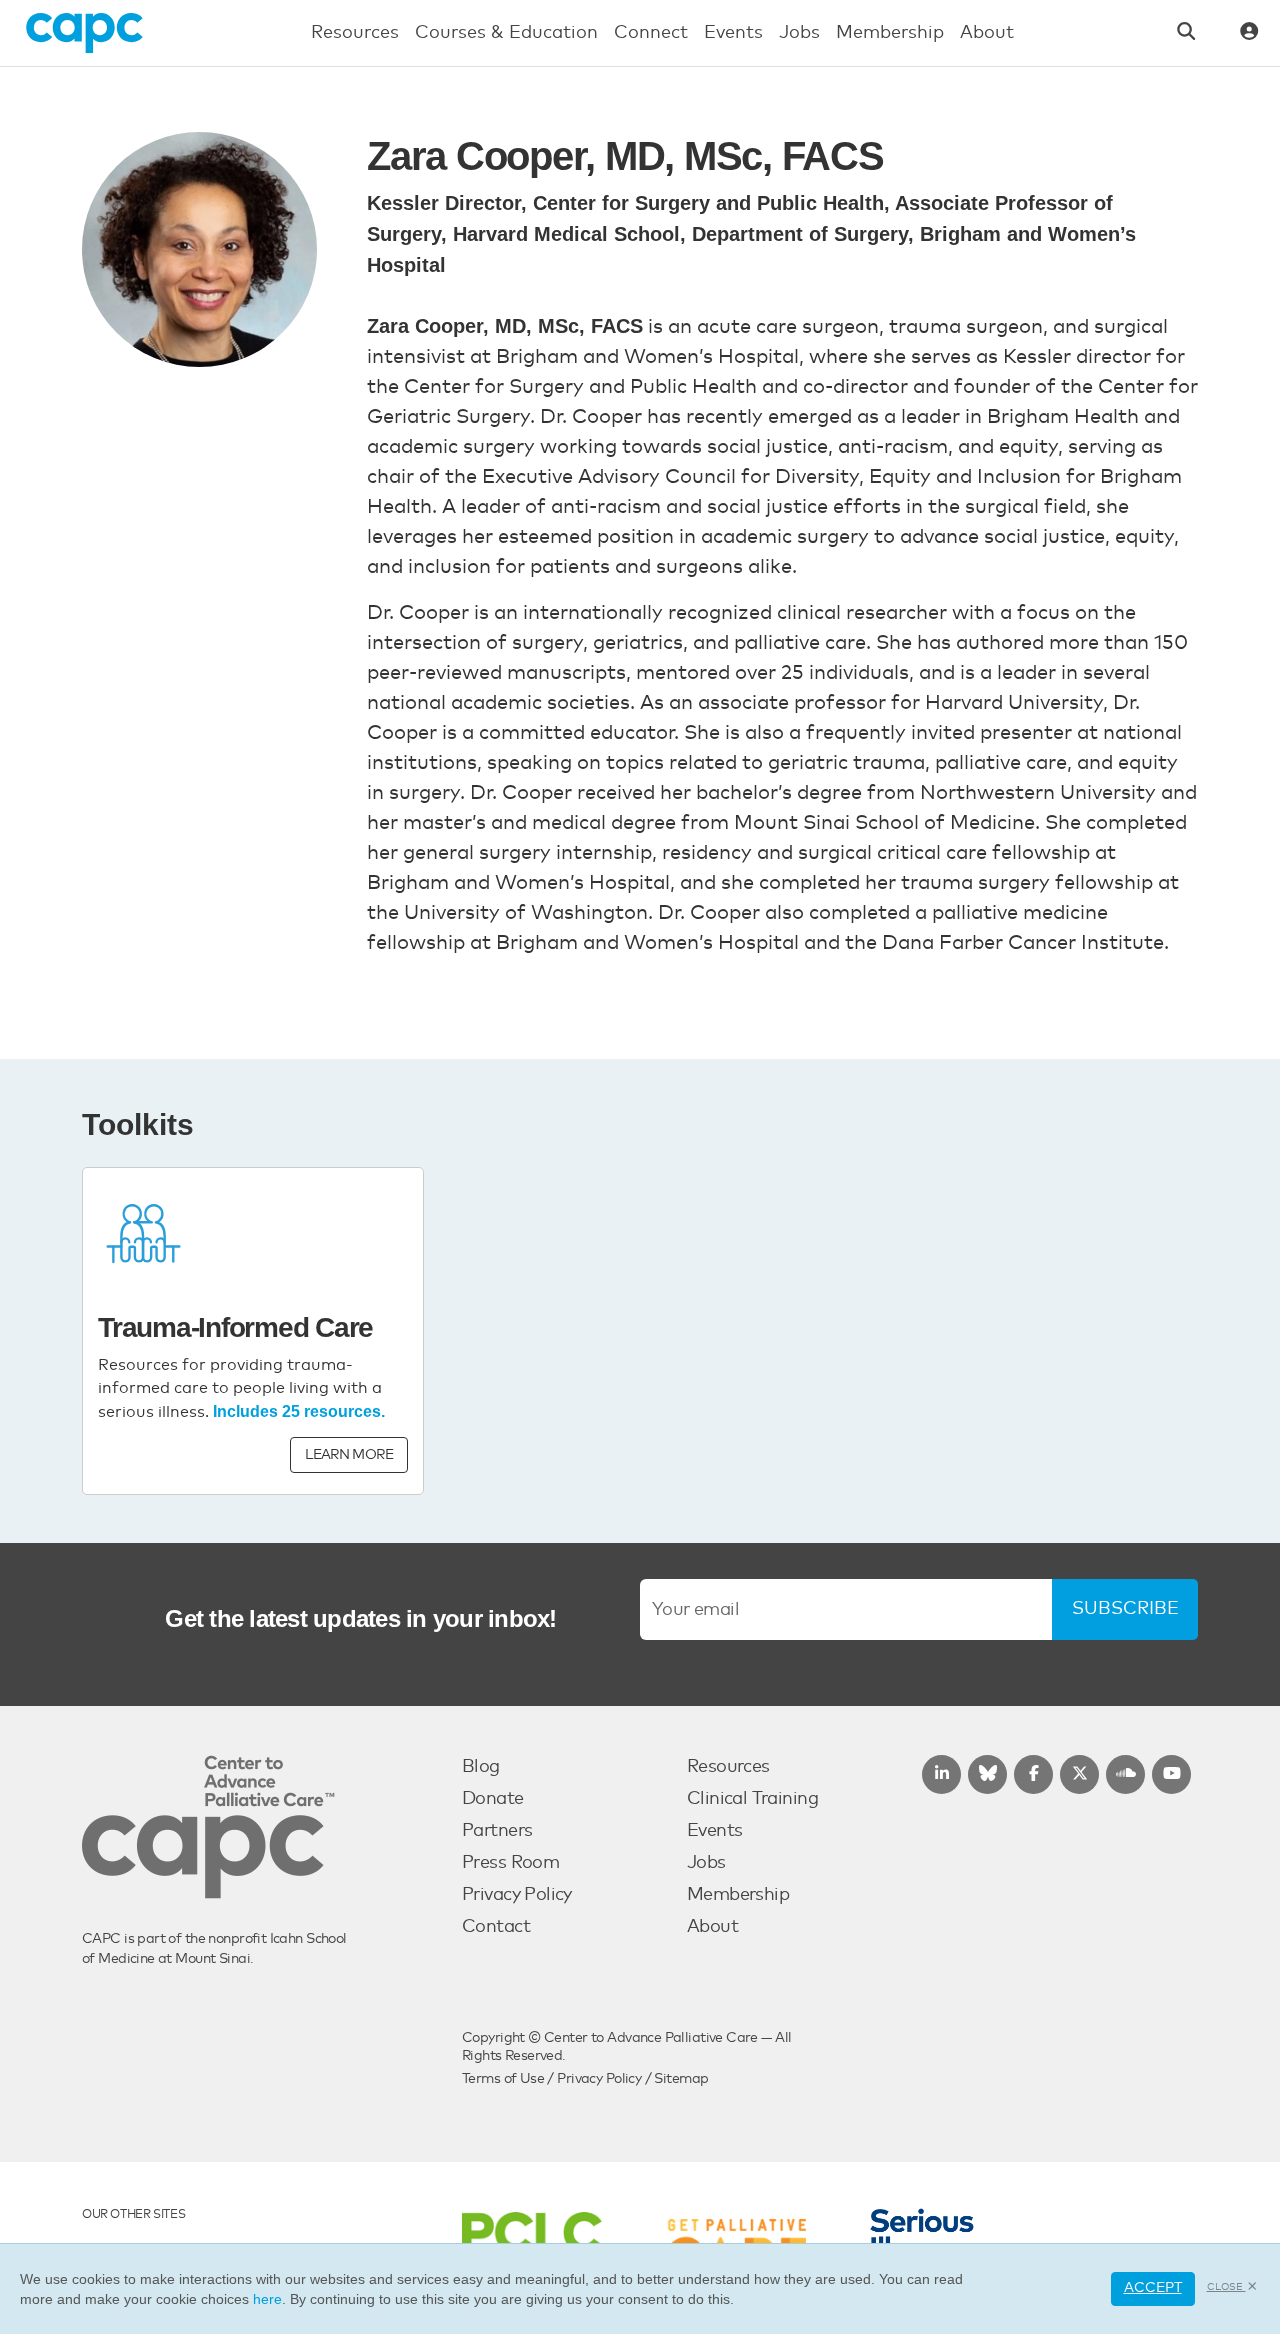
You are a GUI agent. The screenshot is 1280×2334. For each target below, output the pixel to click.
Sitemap (681, 2079)
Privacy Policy (517, 1895)
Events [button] (733, 33)
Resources (728, 1767)
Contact (496, 1927)
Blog (481, 1767)
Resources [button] (355, 33)
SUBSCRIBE (1125, 1609)
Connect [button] (651, 33)
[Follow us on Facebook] (1033, 1774)
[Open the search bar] (1186, 33)
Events (715, 1831)
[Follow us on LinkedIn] (941, 1774)
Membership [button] (890, 33)
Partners (497, 1831)
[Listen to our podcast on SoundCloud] (1125, 1774)
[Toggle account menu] (1249, 33)
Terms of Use (503, 2079)
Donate (493, 1799)
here (267, 2299)
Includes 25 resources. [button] (299, 1411)
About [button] (987, 33)
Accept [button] (1153, 2288)
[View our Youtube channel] (1171, 1774)
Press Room (510, 1863)
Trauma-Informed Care (235, 1327)
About (712, 1927)
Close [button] (1226, 2287)
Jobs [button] (799, 33)
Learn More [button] (349, 1455)
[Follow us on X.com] (1079, 1774)
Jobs (706, 1863)
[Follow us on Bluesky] (987, 1774)
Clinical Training (752, 1799)
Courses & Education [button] (506, 33)
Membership (738, 1895)
